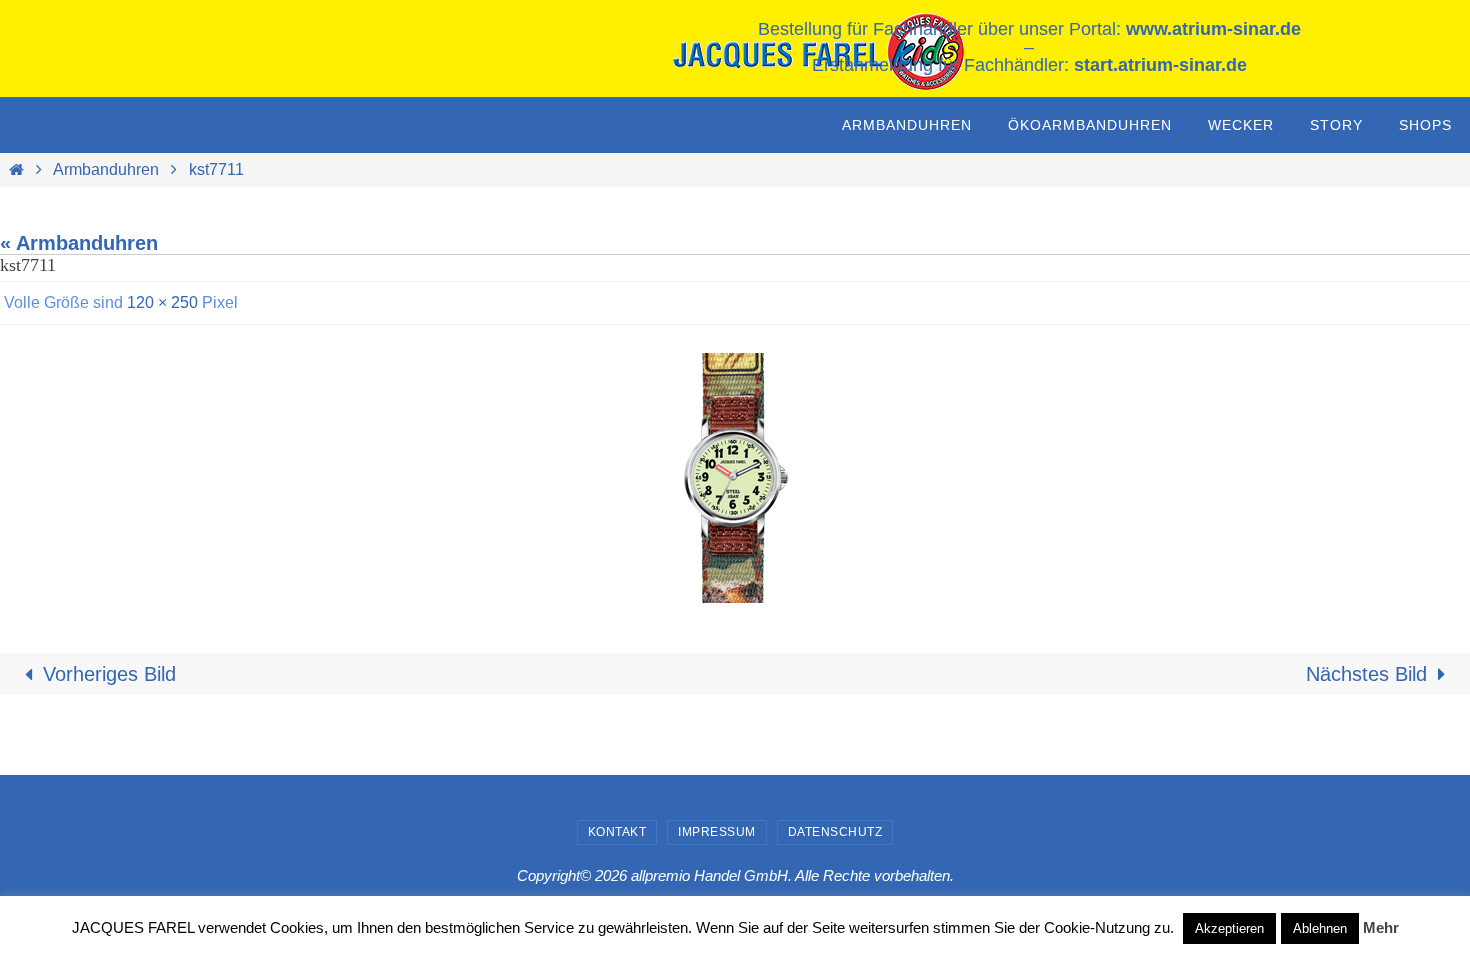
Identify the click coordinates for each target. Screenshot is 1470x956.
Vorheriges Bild (109, 674)
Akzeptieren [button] (1229, 928)
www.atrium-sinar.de (1213, 29)
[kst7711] (735, 478)
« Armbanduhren (79, 243)
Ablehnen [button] (1320, 928)
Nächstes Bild (1366, 674)
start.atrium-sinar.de (1160, 65)
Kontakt (617, 832)
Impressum (717, 832)
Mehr (1381, 927)
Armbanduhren (106, 169)
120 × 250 (162, 302)
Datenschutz (835, 832)
